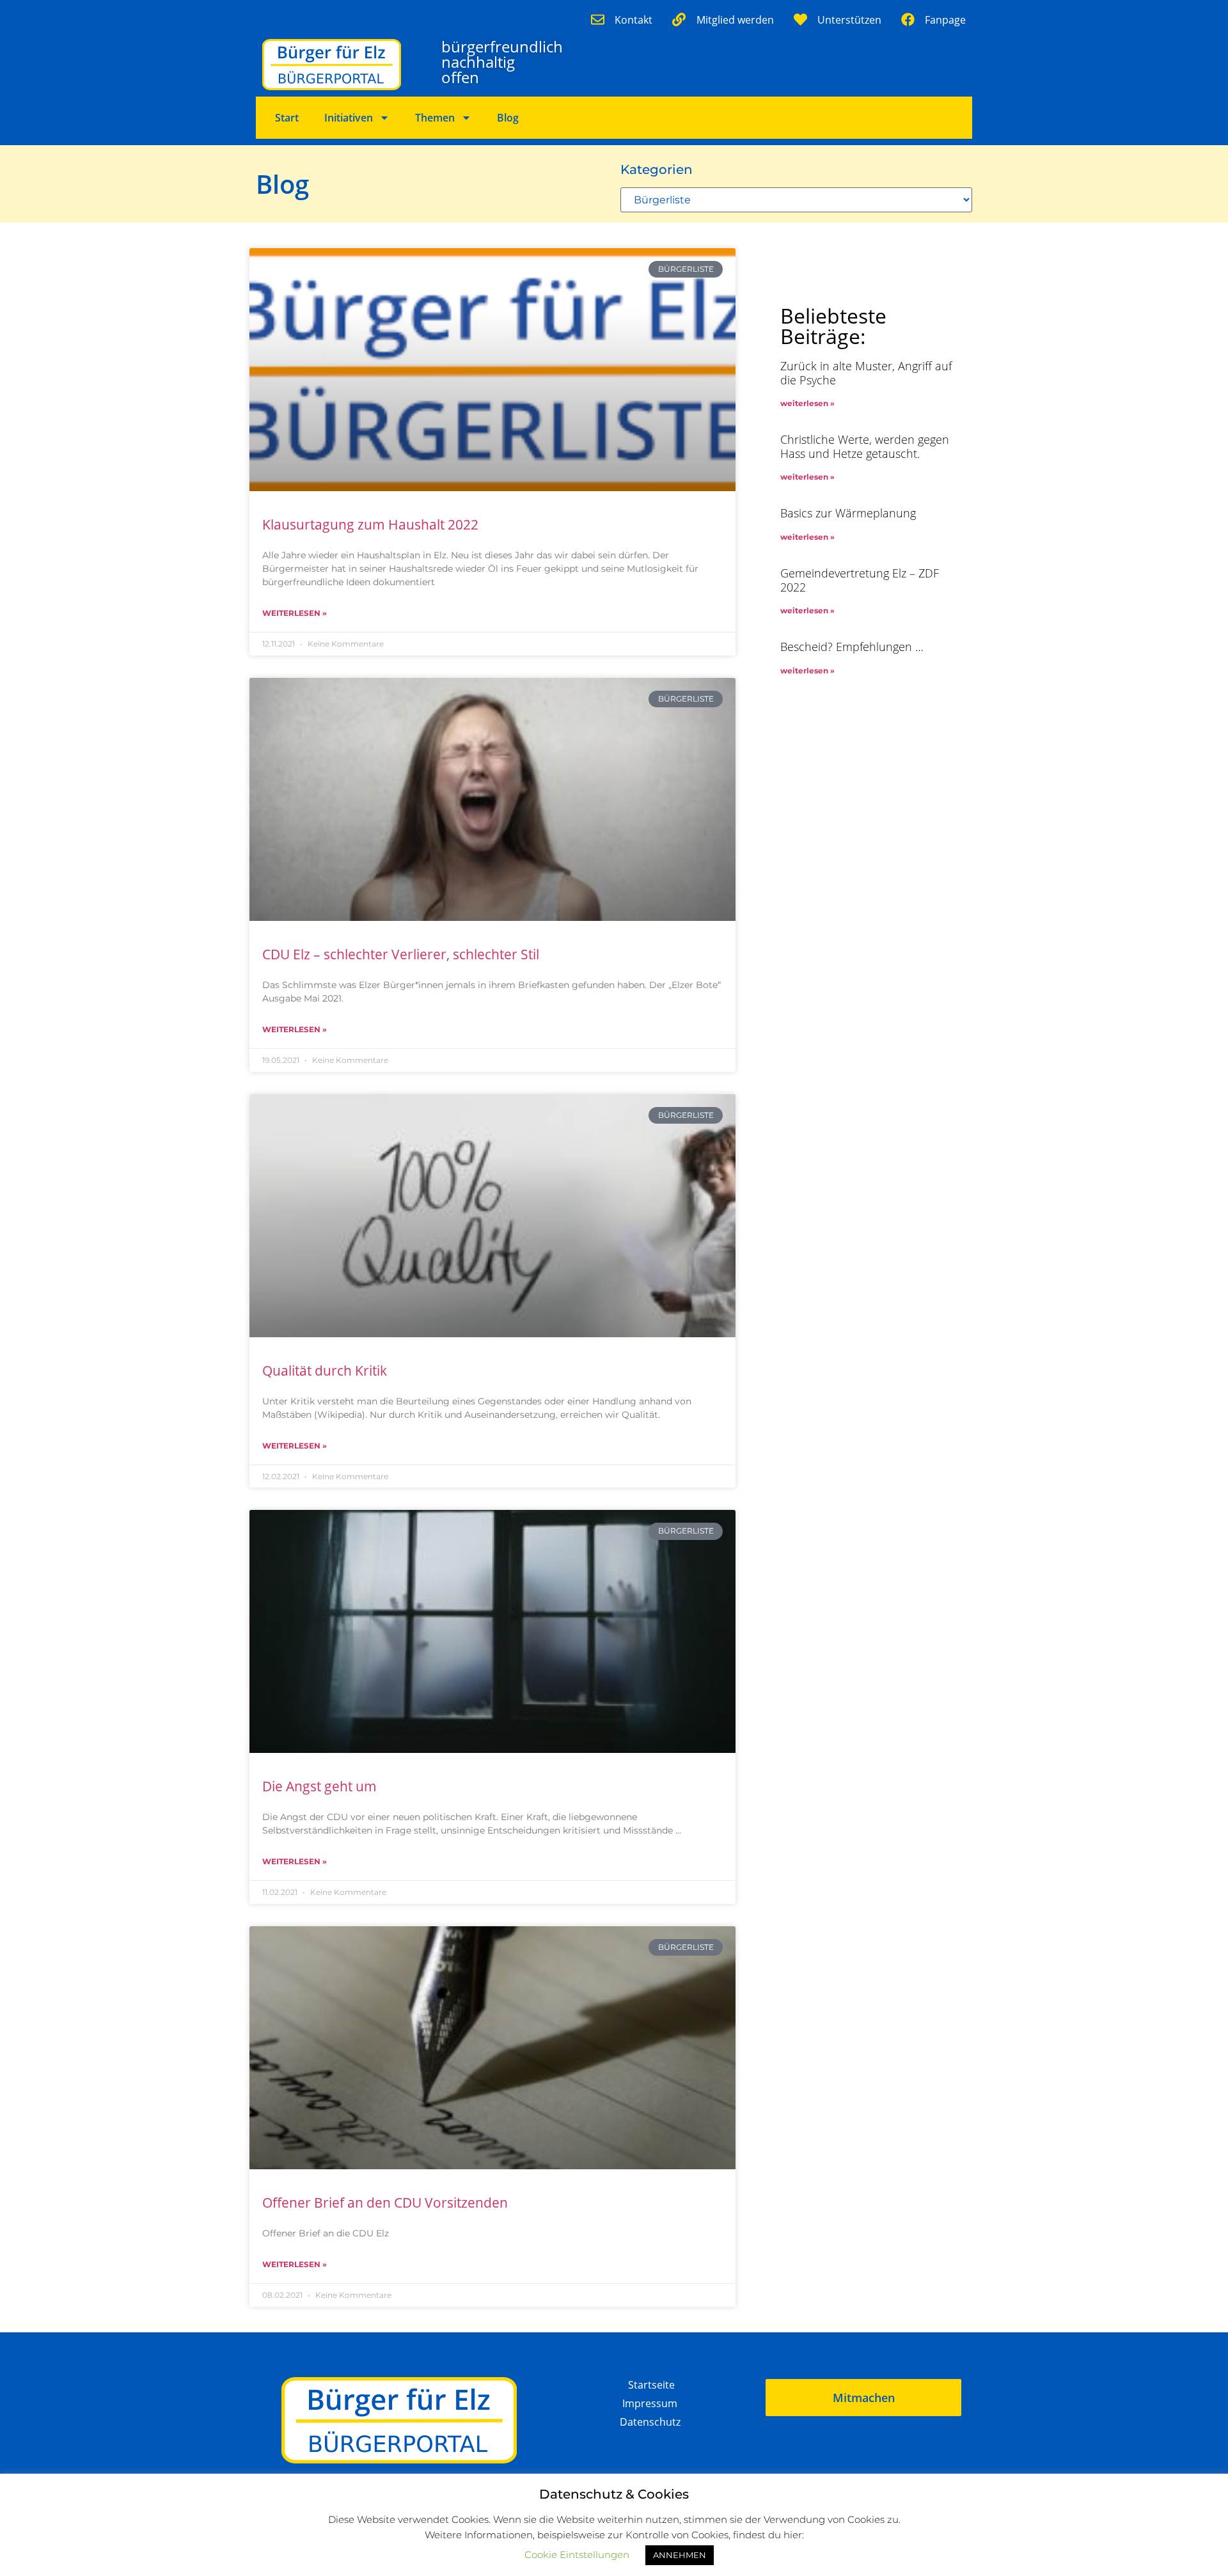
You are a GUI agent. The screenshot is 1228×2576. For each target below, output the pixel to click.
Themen (435, 118)
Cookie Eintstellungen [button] (577, 2555)
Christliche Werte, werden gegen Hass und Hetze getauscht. (865, 446)
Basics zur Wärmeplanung (848, 513)
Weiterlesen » (295, 613)
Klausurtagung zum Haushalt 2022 (370, 524)
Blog (508, 118)
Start (287, 118)
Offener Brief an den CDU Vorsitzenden (385, 2203)
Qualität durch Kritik (325, 1370)
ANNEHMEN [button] (680, 2555)
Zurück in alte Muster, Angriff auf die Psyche (866, 373)
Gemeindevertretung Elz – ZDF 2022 (860, 580)
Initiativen (349, 118)
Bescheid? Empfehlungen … (852, 647)
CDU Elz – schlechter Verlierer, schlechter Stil (401, 954)
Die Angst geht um (319, 1786)
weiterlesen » (807, 403)
